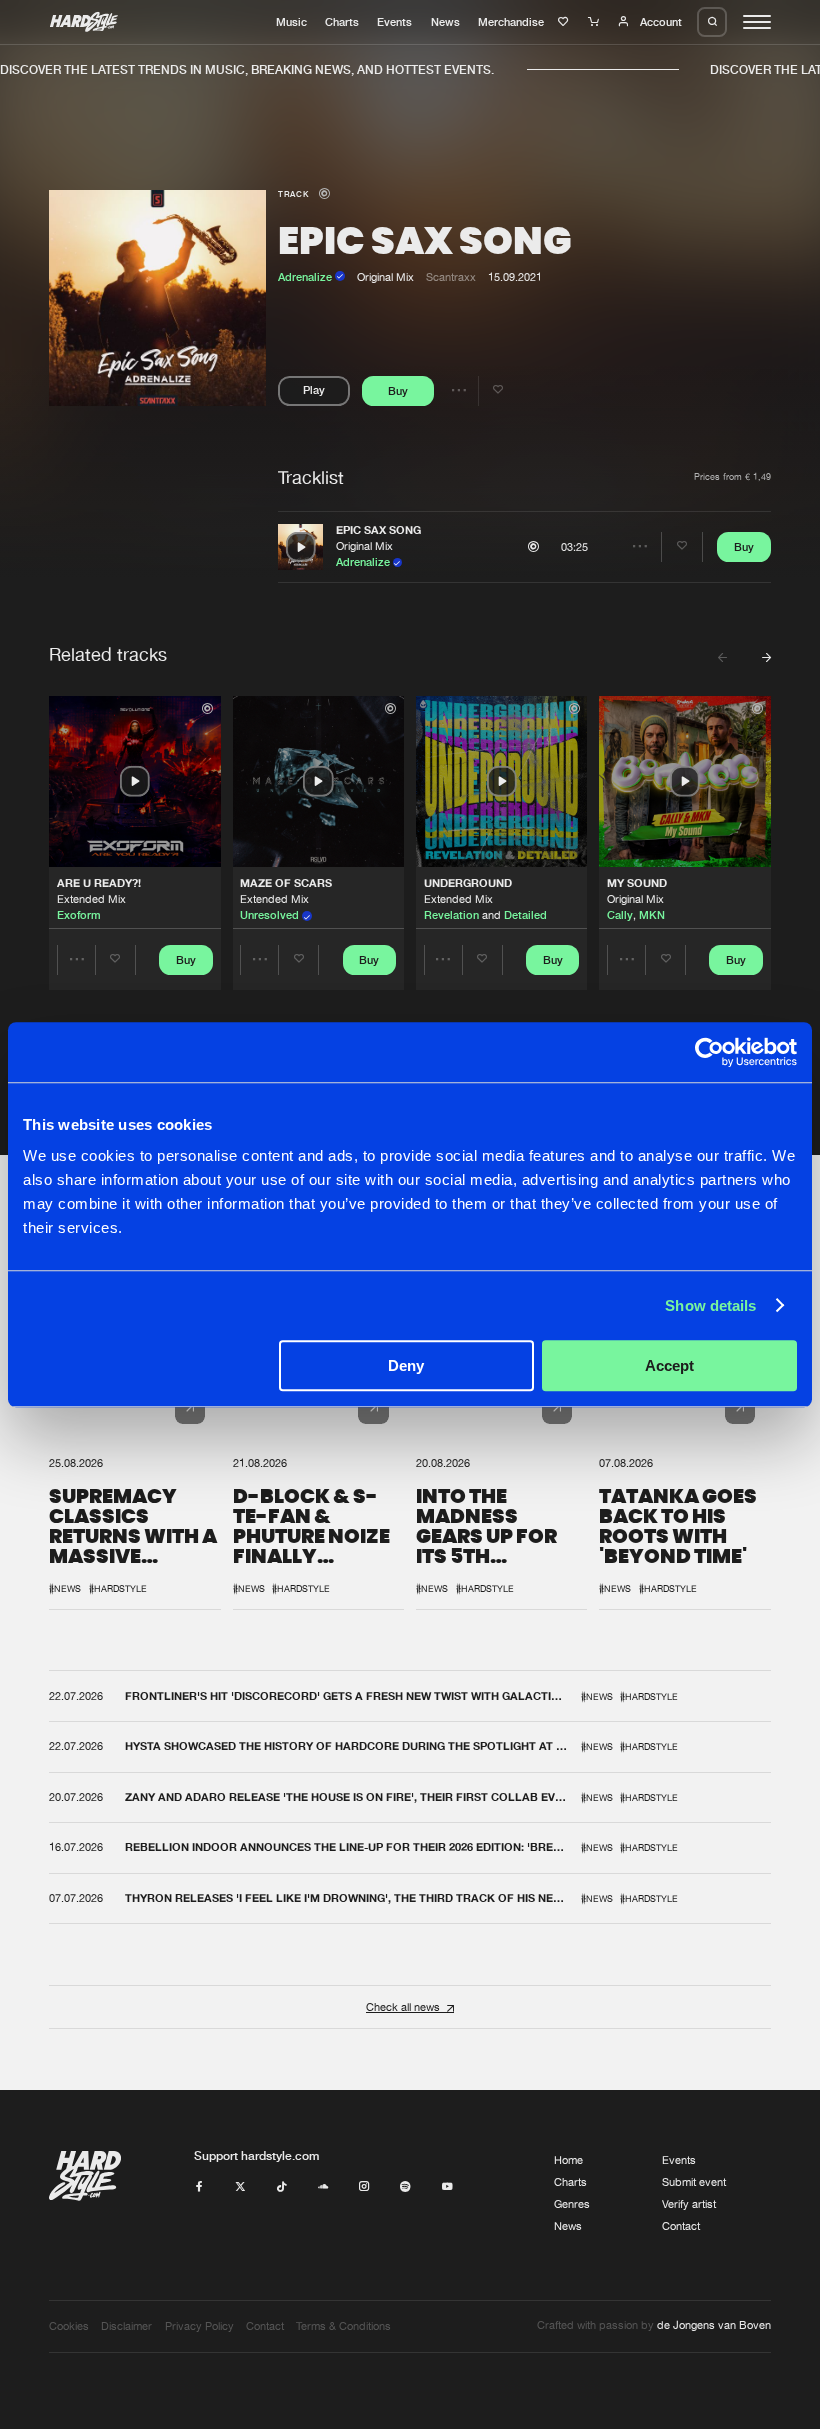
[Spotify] (405, 2187)
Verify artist (689, 2204)
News (445, 22)
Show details (710, 1305)
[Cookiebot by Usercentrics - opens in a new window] (709, 1052)
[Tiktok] (281, 2187)
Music (291, 22)
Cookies (69, 2326)
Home (568, 2160)
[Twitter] (240, 2187)
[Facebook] (199, 2187)
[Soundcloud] (323, 2187)
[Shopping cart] (595, 22)
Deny (406, 1365)
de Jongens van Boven (714, 2325)
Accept (669, 1365)
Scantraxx (451, 277)
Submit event (694, 2182)
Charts (342, 22)
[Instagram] (364, 2187)
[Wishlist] (565, 22)
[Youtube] (447, 2187)
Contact (681, 2226)
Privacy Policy (199, 2326)
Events (394, 22)
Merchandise (511, 22)
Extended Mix (91, 899)
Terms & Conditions (343, 2326)
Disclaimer (126, 2326)
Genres (572, 2204)
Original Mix (364, 546)
